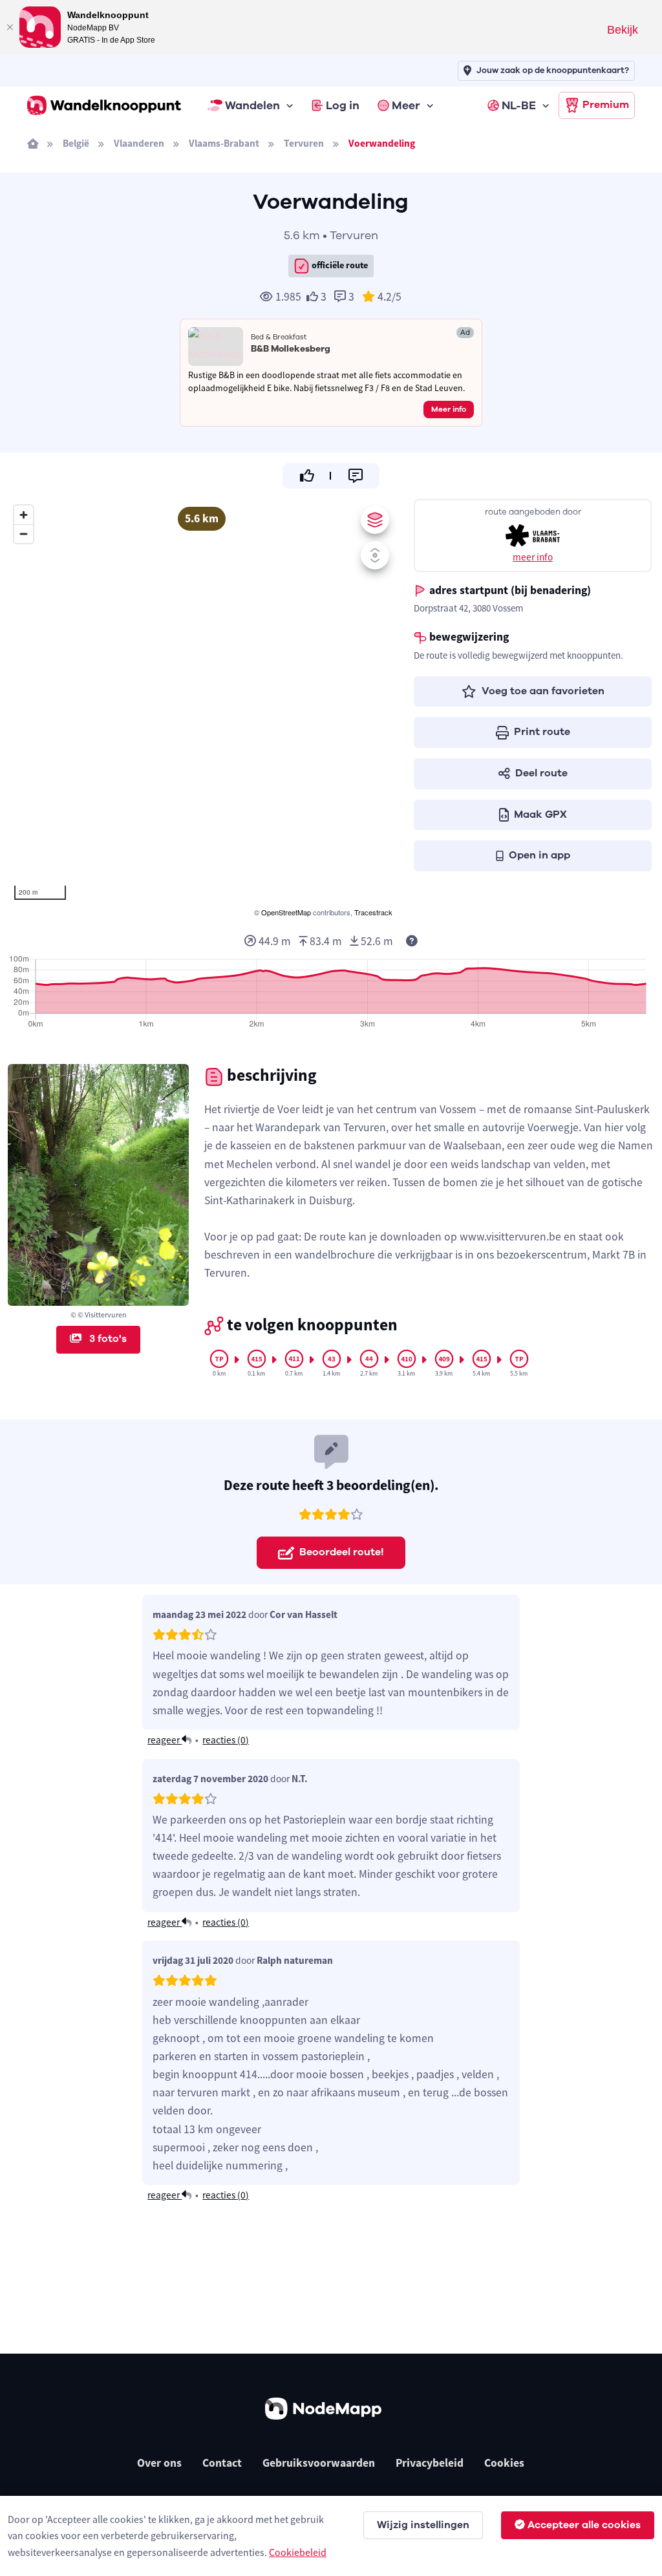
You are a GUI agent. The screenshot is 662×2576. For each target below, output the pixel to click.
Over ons (159, 2463)
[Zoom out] (24, 534)
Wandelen (252, 105)
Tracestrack (373, 912)
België (76, 143)
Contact (222, 2463)
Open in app (539, 855)
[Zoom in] (24, 515)
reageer (165, 1740)
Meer (406, 105)
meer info (533, 557)
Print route (542, 732)
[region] (202, 709)
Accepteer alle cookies (584, 2525)
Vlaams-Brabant (224, 143)
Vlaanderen (139, 143)
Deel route (541, 773)
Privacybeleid (430, 2463)
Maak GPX (540, 814)
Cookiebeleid (298, 2552)
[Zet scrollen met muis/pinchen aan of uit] (375, 555)
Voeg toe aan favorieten (543, 691)
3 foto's (107, 1339)
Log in (343, 105)
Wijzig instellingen (423, 2525)
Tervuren (304, 143)
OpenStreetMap (286, 912)
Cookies (504, 2463)
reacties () (226, 1740)
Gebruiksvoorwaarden (319, 2463)
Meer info (449, 409)
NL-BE (519, 105)
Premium (606, 105)
